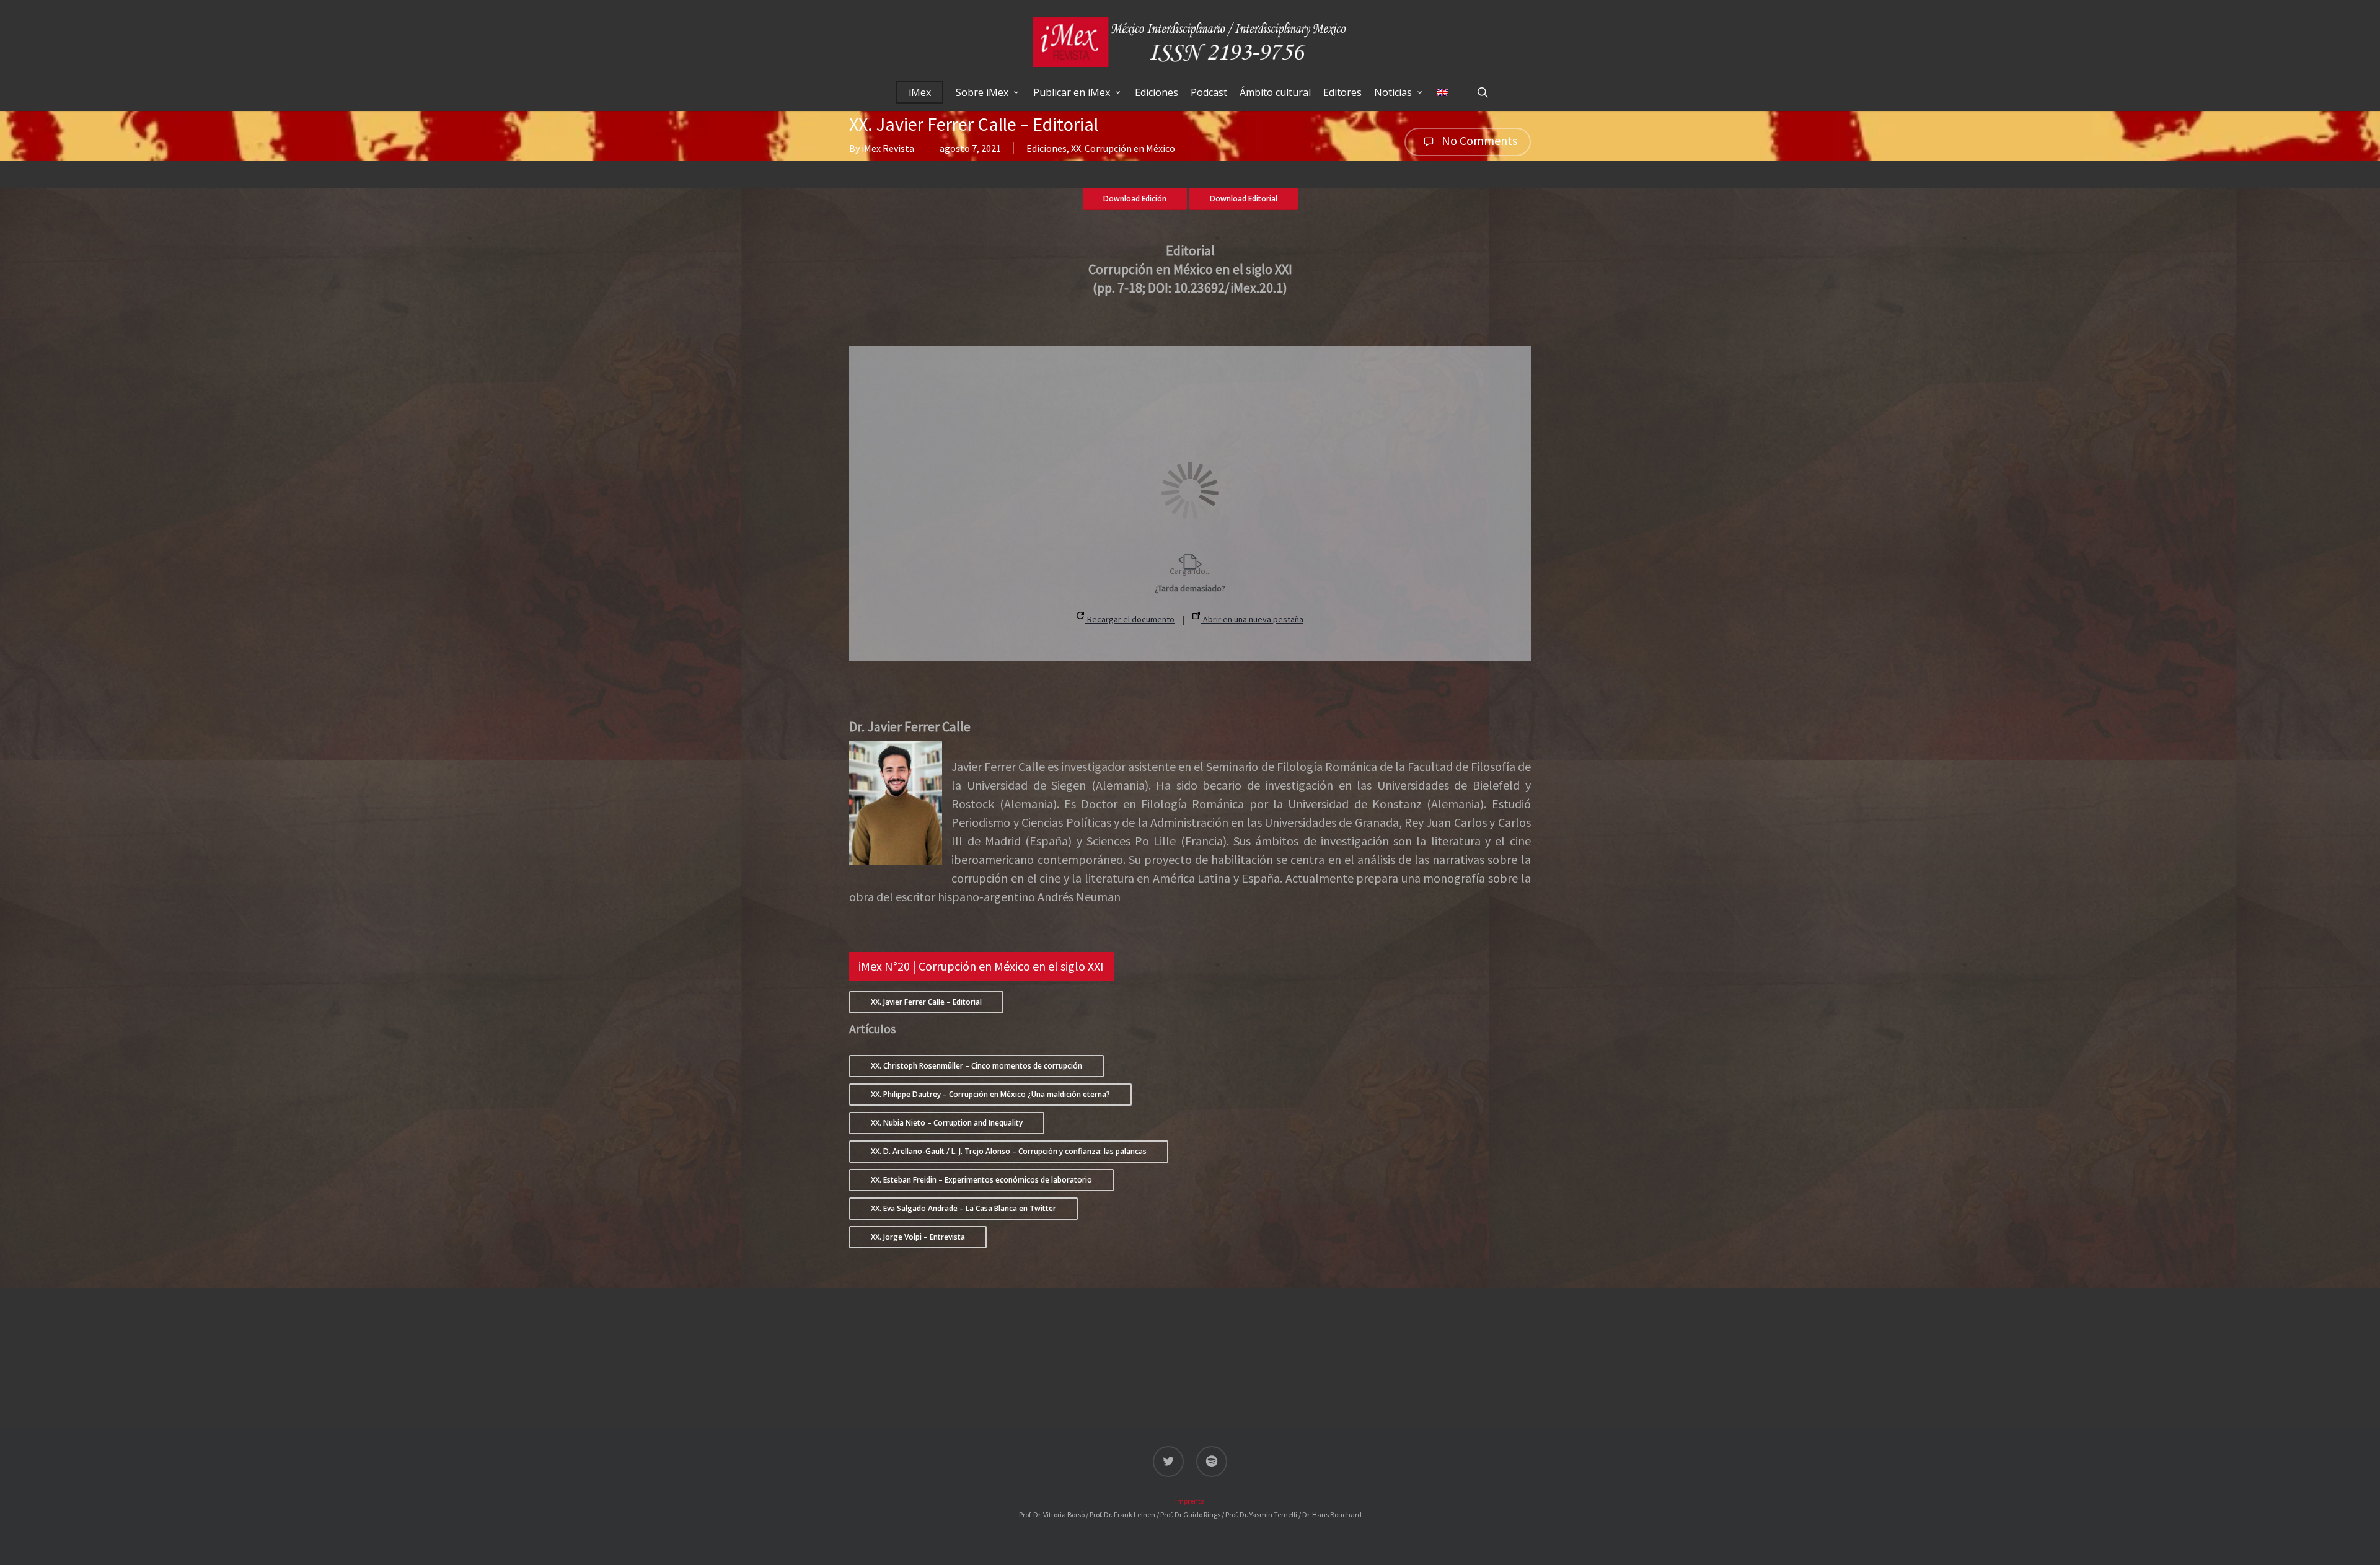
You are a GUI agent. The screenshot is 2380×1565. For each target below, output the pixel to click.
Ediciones (1047, 148)
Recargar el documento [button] (1130, 619)
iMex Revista (888, 148)
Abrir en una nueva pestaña (1252, 619)
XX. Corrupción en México (1123, 148)
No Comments (1478, 140)
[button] (981, 966)
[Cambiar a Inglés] (1442, 92)
